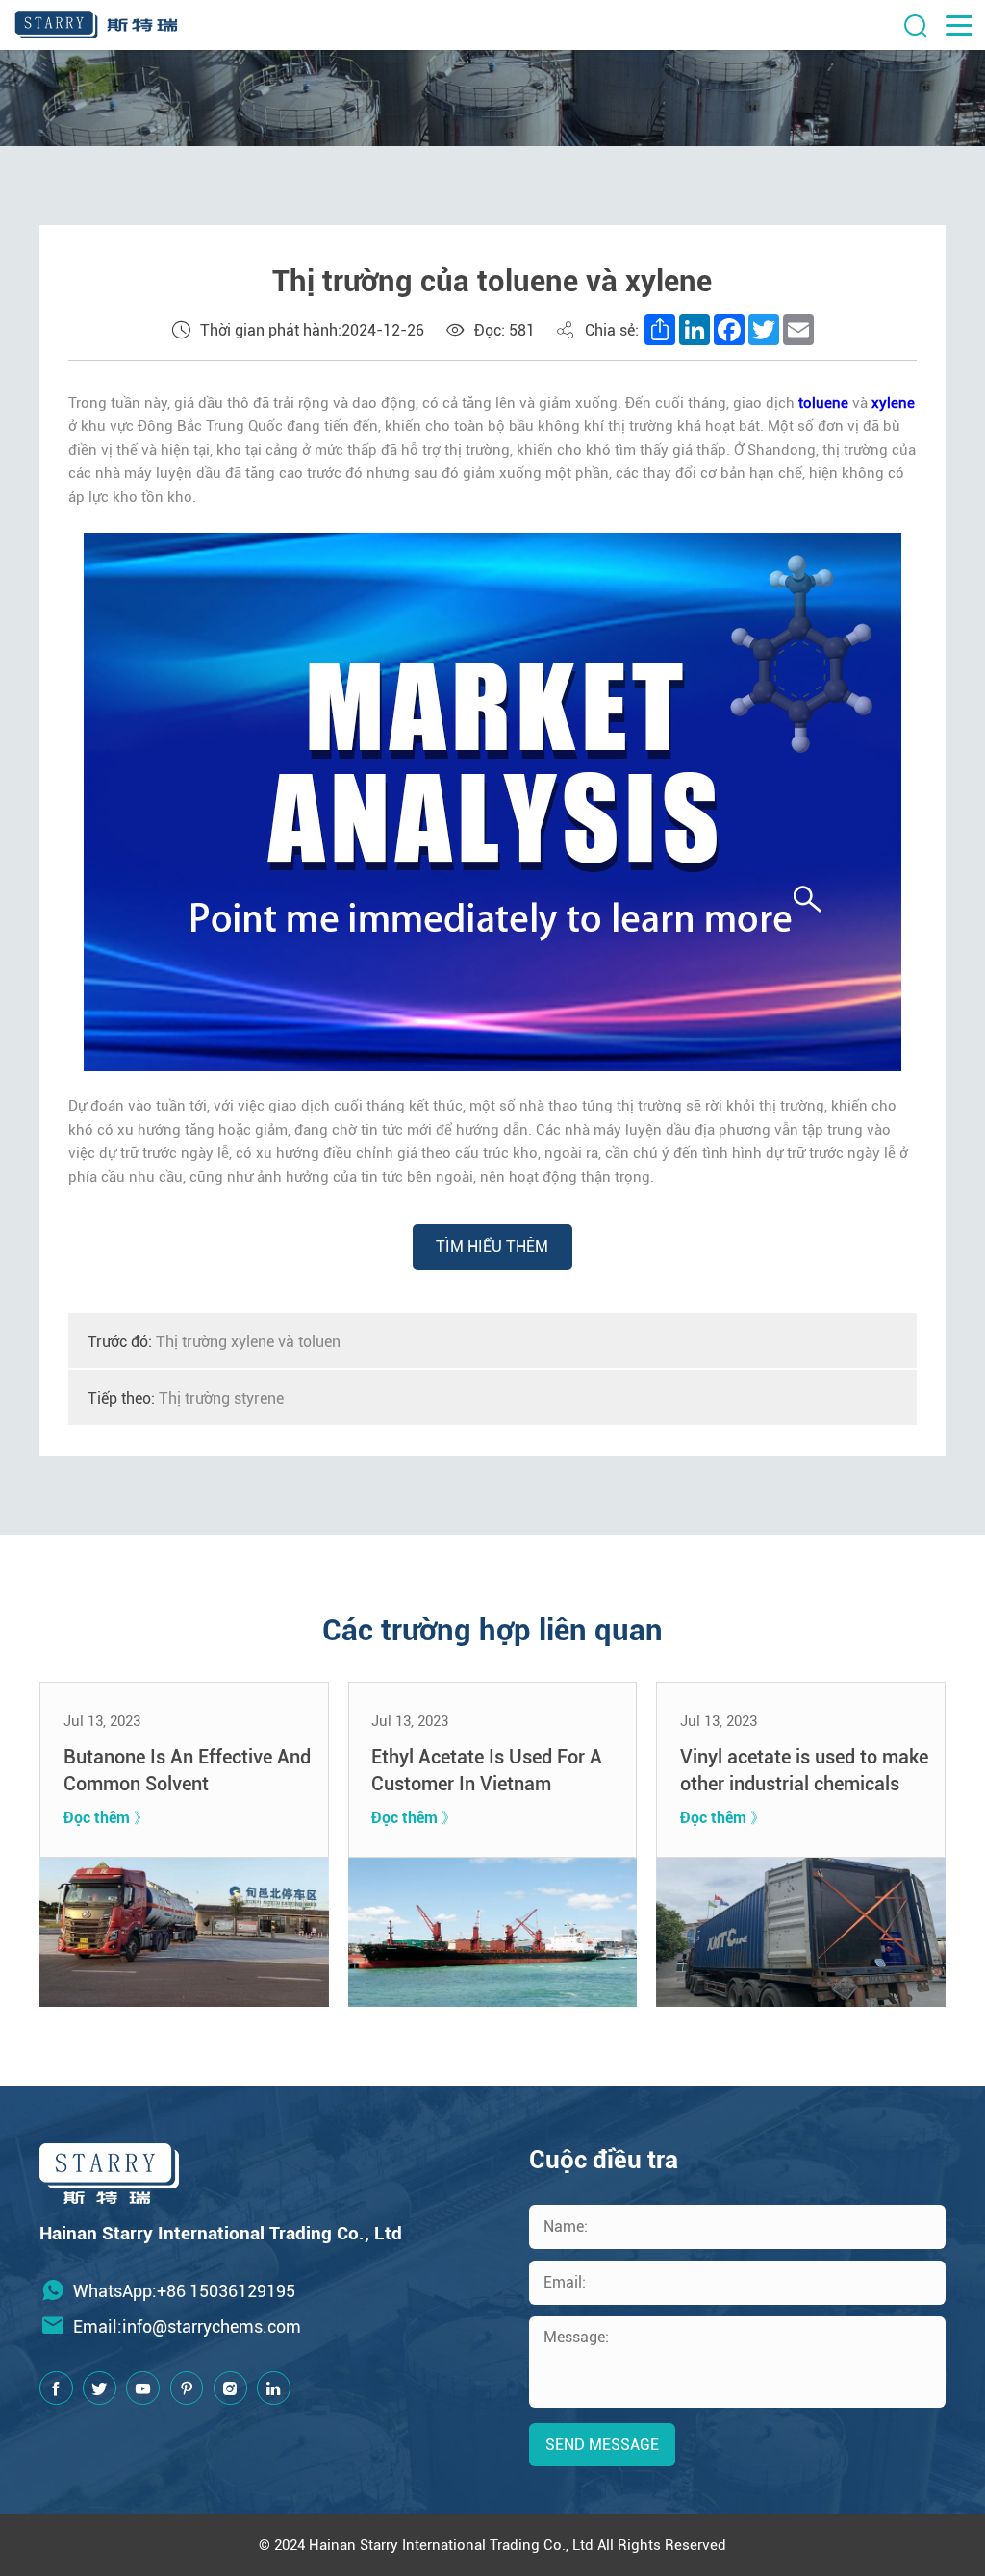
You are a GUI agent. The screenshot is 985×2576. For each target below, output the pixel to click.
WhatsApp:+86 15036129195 (184, 2291)
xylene (893, 403)
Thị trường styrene (186, 1399)
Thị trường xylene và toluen (214, 1342)
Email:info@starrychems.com (187, 2326)
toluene (823, 403)
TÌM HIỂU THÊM (492, 1247)
